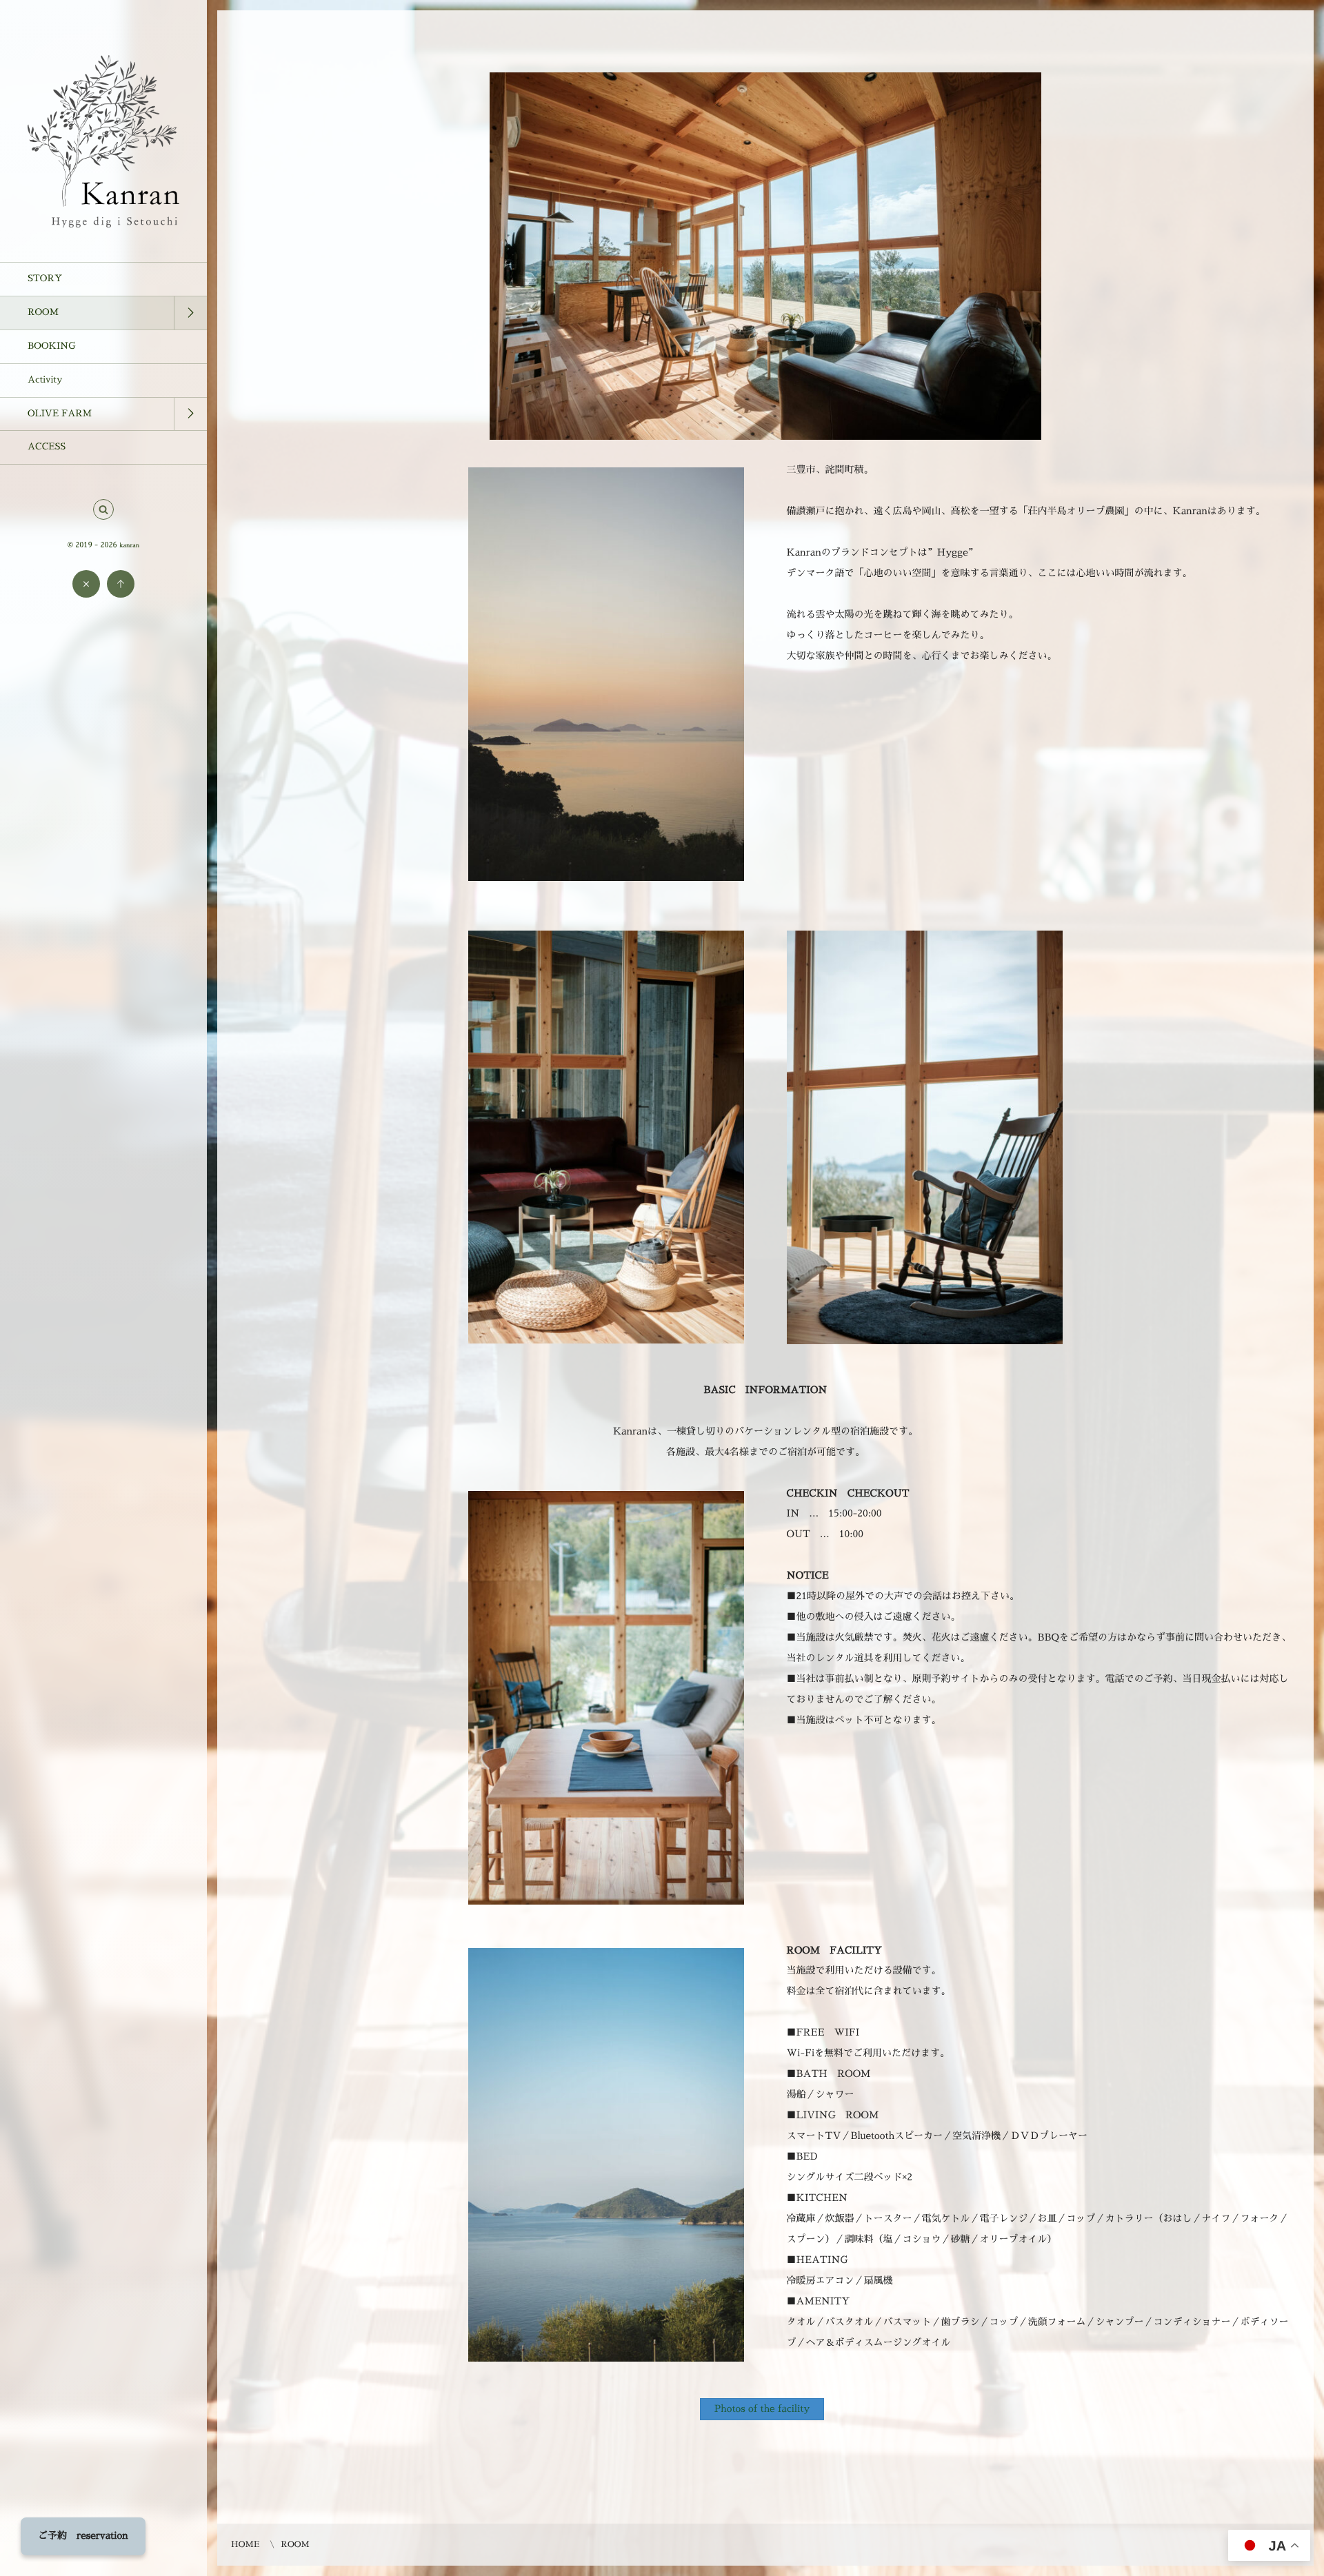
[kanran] (103, 223)
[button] (103, 510)
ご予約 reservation (83, 2536)
